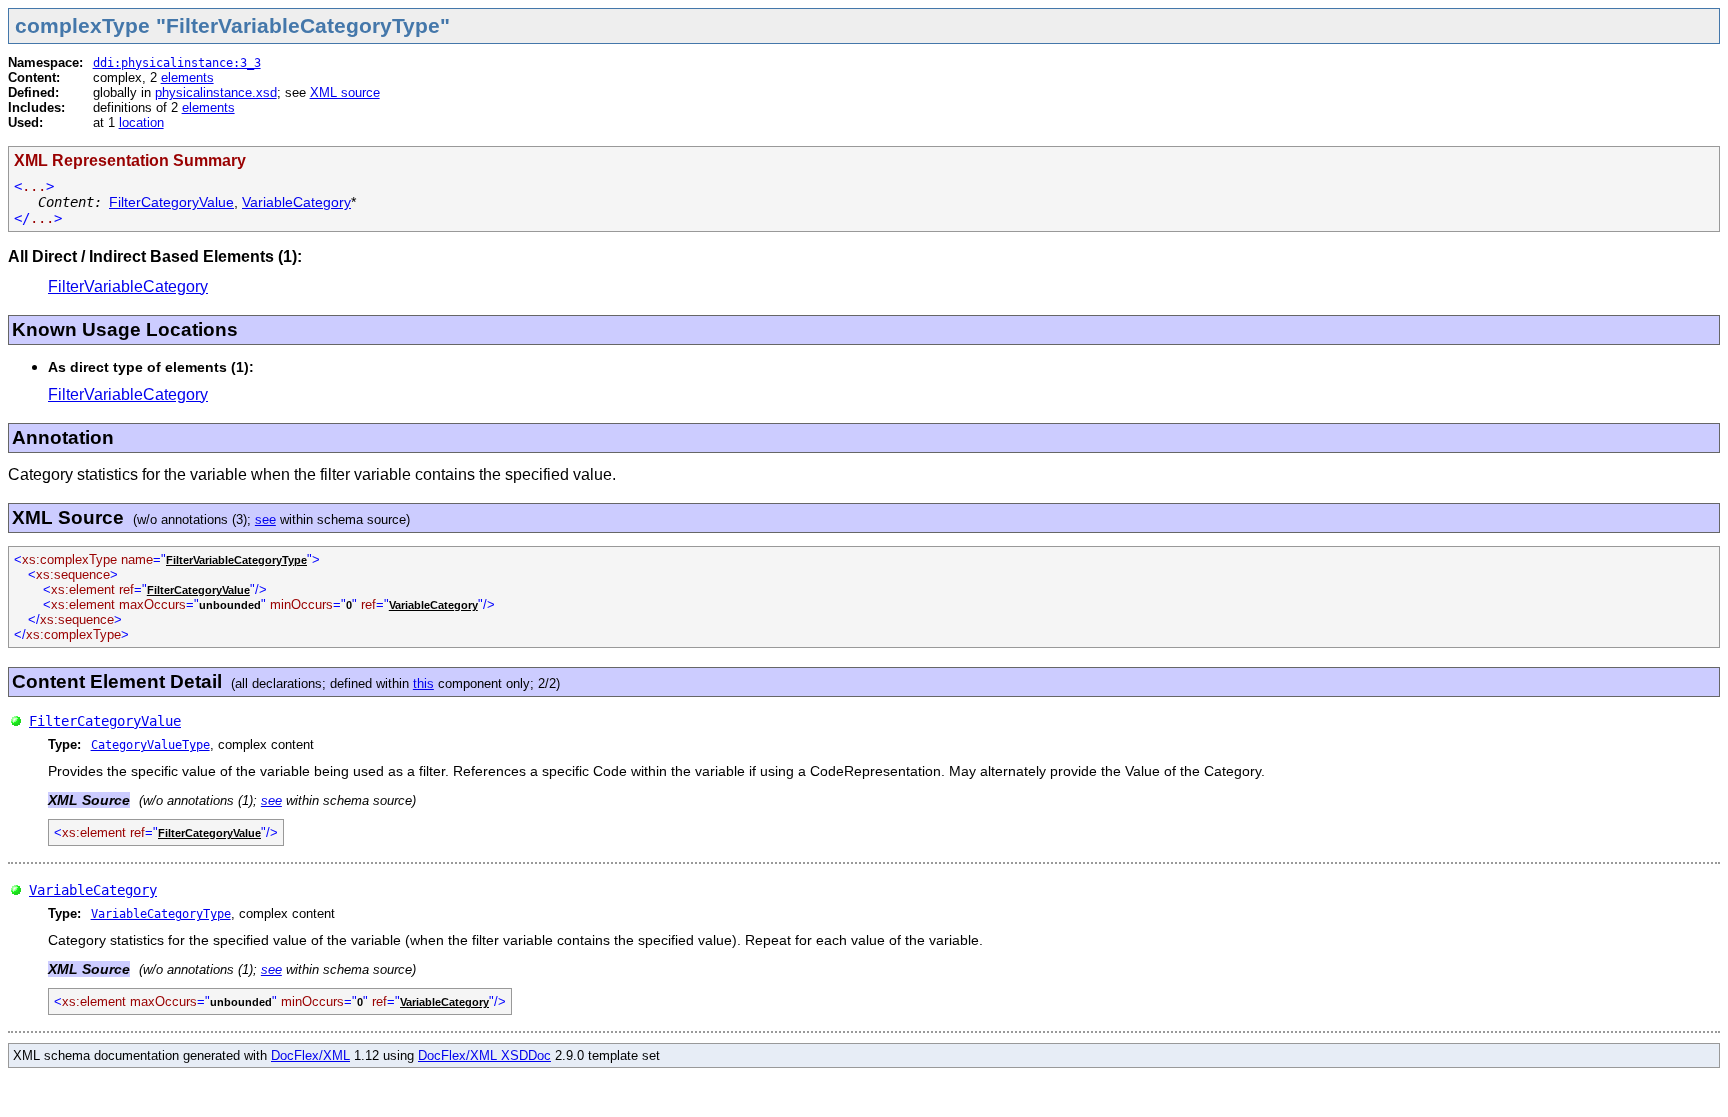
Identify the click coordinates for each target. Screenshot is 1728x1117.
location (141, 122)
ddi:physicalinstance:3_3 (177, 63)
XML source (345, 92)
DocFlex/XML (310, 1055)
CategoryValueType (150, 745)
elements (187, 77)
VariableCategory (296, 202)
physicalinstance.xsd (216, 92)
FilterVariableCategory (128, 286)
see (265, 519)
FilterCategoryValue (171, 202)
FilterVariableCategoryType (236, 560)
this (423, 683)
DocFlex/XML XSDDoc (484, 1055)
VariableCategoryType (161, 914)
